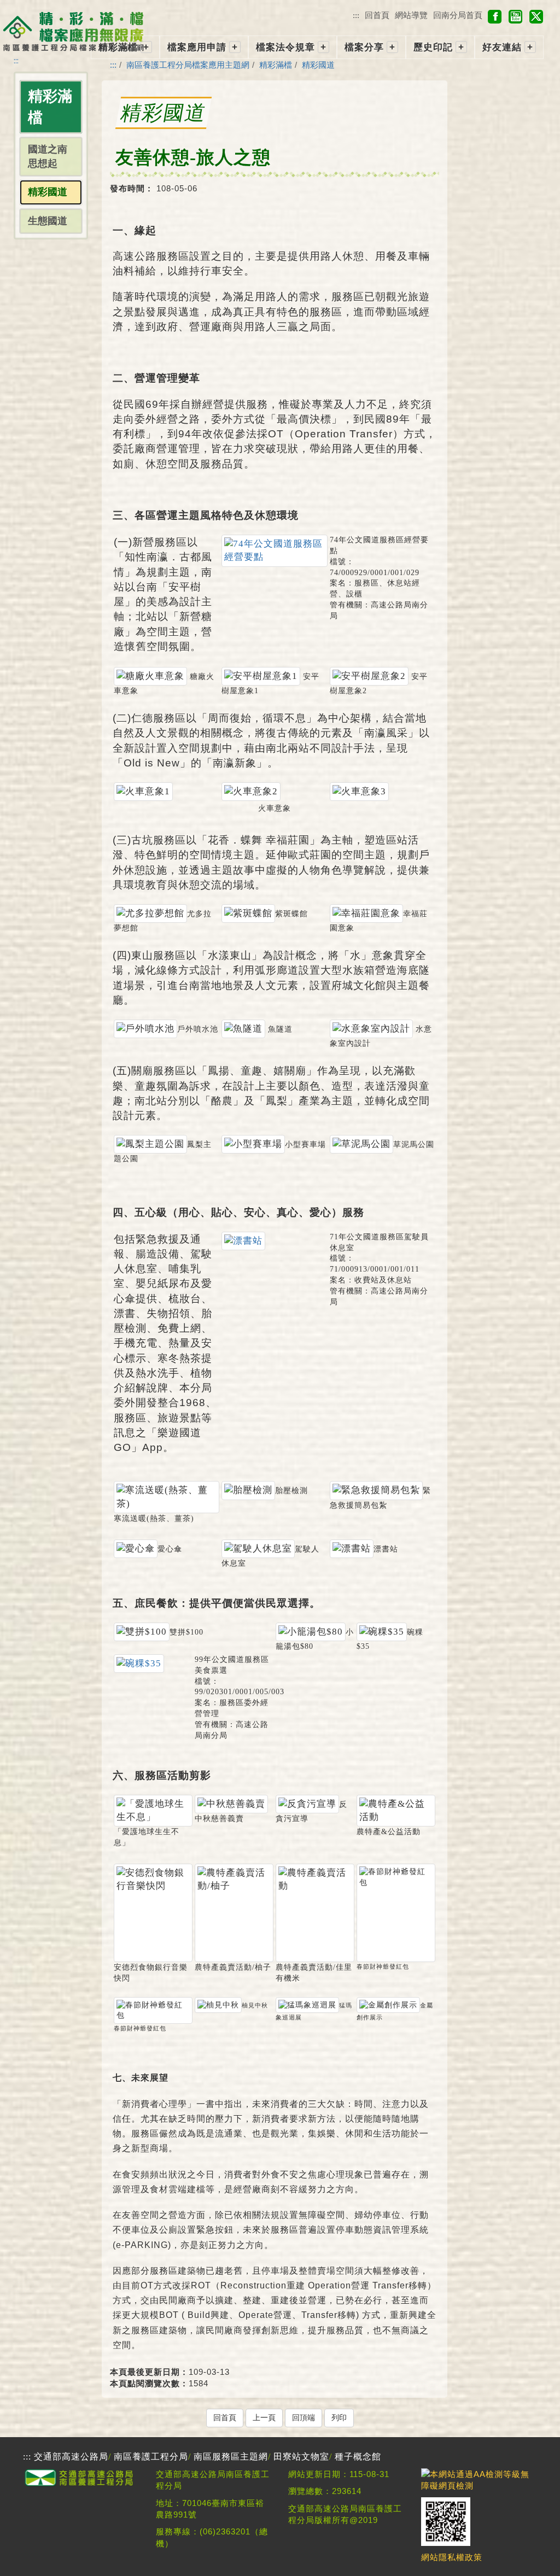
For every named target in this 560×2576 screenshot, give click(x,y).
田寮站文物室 (301, 2457)
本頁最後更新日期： (149, 2372)
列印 (339, 2418)
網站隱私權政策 (452, 2557)
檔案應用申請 (197, 47)
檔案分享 (364, 47)
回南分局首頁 (458, 15)
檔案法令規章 (285, 47)
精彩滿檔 (118, 47)
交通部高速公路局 (71, 2457)
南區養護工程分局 (151, 2457)
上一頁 (264, 2418)
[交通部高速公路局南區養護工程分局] (81, 2485)
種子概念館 (358, 2457)
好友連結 (502, 47)
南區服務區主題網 (231, 2457)
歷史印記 (433, 47)
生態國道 (48, 221)
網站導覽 (411, 15)
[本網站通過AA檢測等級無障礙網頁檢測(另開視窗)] (479, 2486)
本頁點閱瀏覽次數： (149, 2383)
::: (356, 15)
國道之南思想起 (48, 156)
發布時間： (132, 188)
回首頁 (377, 15)
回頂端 (304, 2418)
